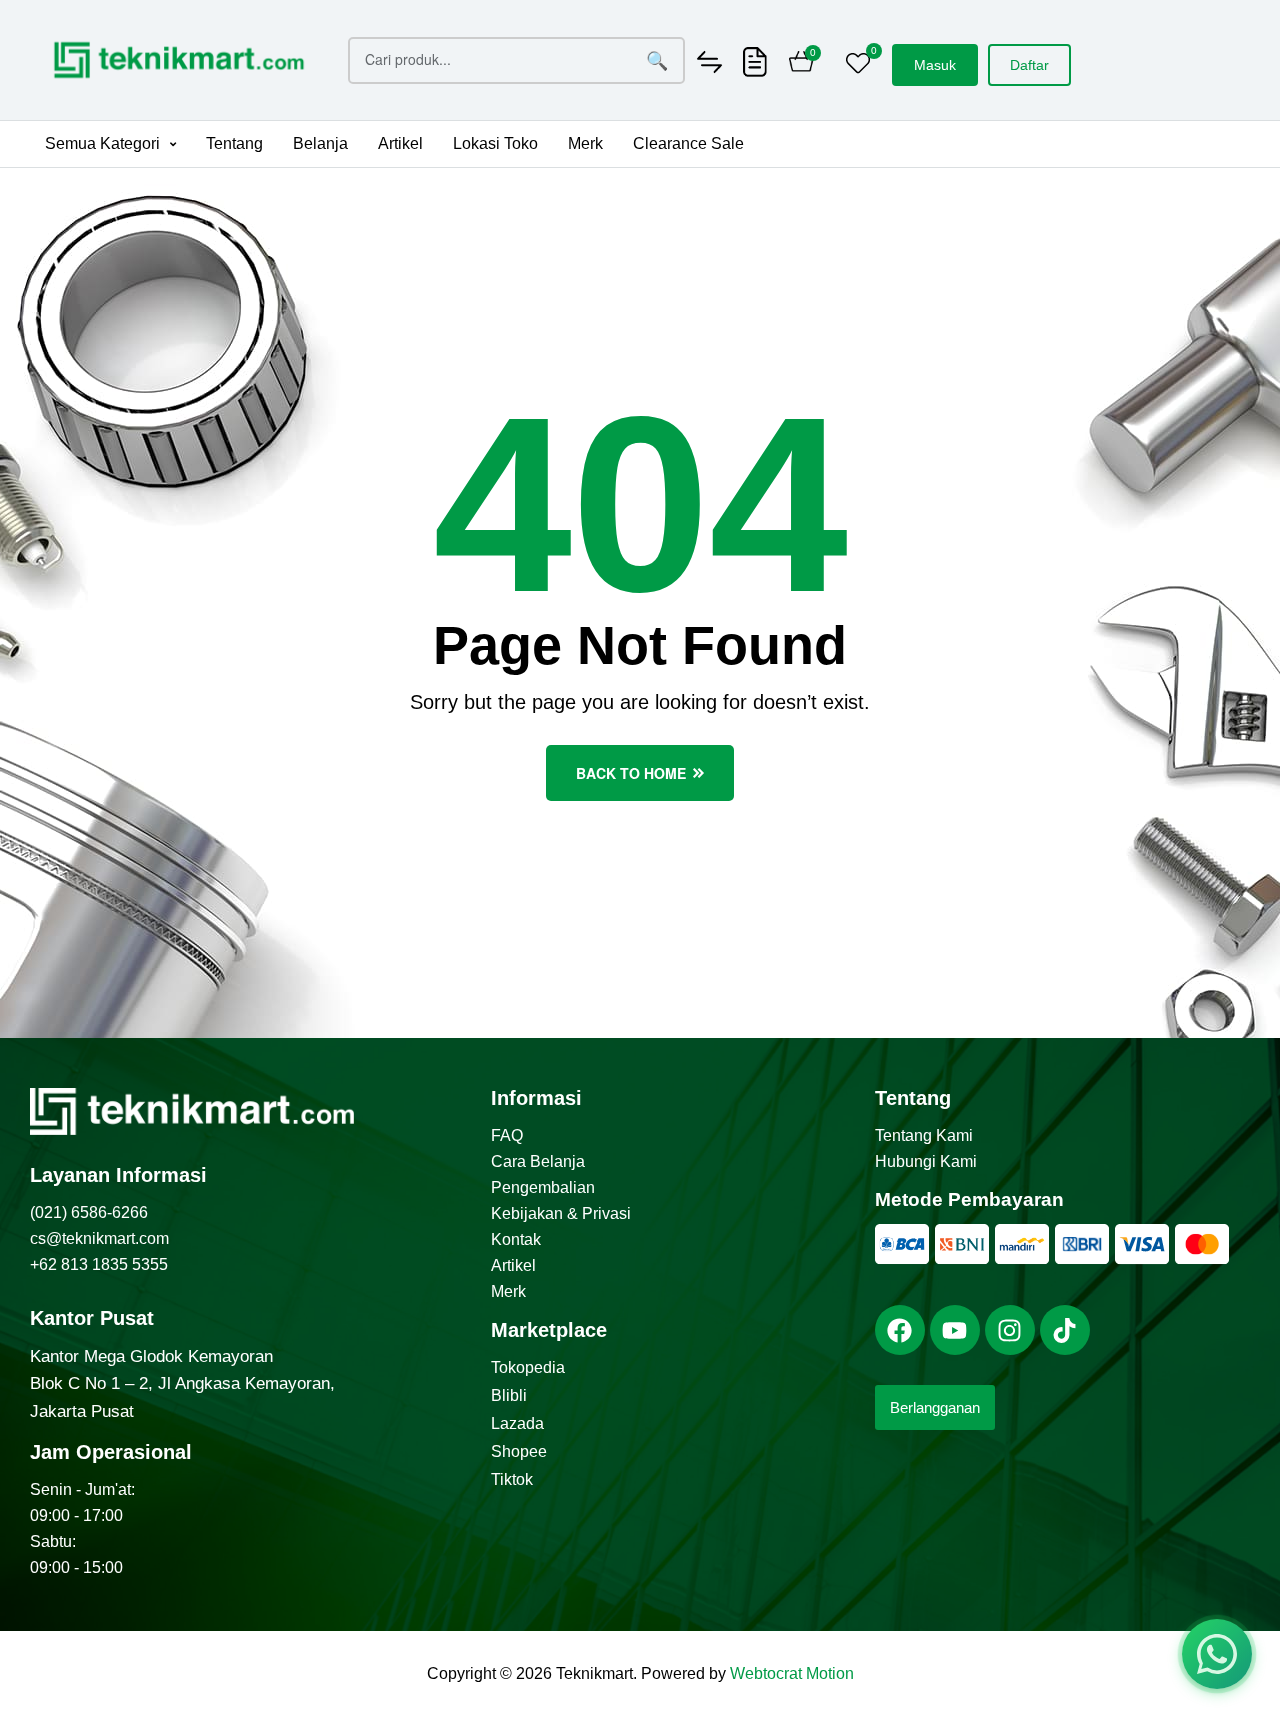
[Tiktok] (1065, 1330)
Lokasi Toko (495, 143)
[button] (110, 144)
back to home (631, 773)
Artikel (400, 143)
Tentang (234, 143)
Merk (585, 143)
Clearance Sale (688, 143)
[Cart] (801, 64)
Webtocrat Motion (792, 1673)
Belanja (320, 143)
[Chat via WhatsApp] (1217, 1654)
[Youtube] (955, 1330)
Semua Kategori (102, 143)
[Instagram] (1010, 1330)
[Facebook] (900, 1330)
